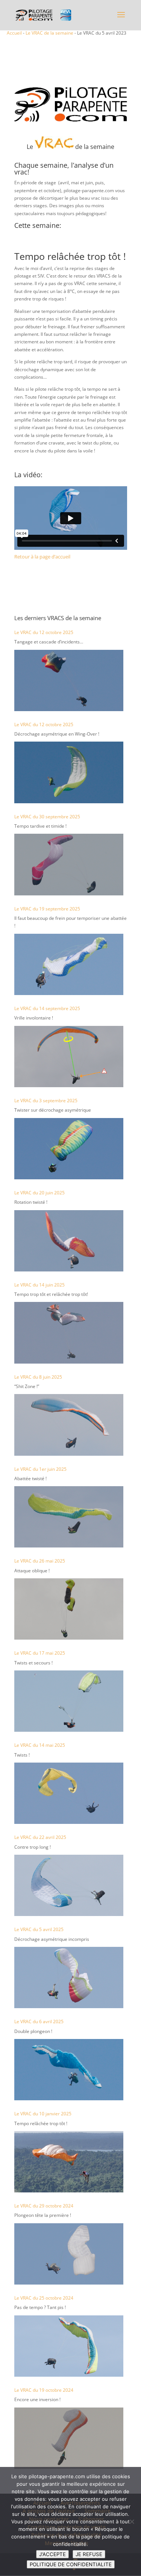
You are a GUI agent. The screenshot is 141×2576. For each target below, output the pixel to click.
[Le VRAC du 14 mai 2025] (69, 1793)
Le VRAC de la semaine (49, 33)
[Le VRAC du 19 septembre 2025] (69, 964)
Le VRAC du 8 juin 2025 (38, 1377)
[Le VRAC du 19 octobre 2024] (69, 2438)
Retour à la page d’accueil (42, 557)
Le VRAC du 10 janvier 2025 (43, 2114)
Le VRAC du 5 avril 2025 (39, 1929)
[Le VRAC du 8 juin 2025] (69, 1425)
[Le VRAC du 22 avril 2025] (69, 1885)
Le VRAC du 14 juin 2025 (39, 1285)
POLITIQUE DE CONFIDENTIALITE (71, 2564)
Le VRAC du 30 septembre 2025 (47, 817)
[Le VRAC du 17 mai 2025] (69, 1701)
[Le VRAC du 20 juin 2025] (69, 1241)
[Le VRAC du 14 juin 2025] (69, 1333)
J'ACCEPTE (52, 2554)
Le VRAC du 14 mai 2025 (40, 1745)
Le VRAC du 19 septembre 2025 (47, 909)
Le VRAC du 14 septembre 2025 (47, 1008)
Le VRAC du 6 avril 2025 (39, 2022)
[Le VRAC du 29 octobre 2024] (69, 2254)
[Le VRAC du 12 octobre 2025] (69, 680)
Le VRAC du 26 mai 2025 (40, 1561)
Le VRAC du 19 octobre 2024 (44, 2390)
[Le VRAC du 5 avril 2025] (69, 1978)
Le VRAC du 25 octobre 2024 (44, 2298)
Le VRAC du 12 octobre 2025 (44, 632)
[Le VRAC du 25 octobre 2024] (69, 2346)
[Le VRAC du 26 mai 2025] (69, 1609)
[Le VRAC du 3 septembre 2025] (69, 1149)
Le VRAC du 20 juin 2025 (39, 1193)
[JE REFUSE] (132, 2521)
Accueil (14, 33)
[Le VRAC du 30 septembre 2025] (69, 864)
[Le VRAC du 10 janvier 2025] (69, 2162)
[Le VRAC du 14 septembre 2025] (69, 1057)
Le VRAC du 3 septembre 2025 (46, 1101)
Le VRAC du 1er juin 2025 (40, 1469)
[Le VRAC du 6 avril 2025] (69, 2070)
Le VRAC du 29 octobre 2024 (44, 2206)
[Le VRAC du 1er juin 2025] (69, 1517)
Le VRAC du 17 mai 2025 (40, 1653)
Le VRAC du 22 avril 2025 (40, 1837)
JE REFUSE (89, 2554)
